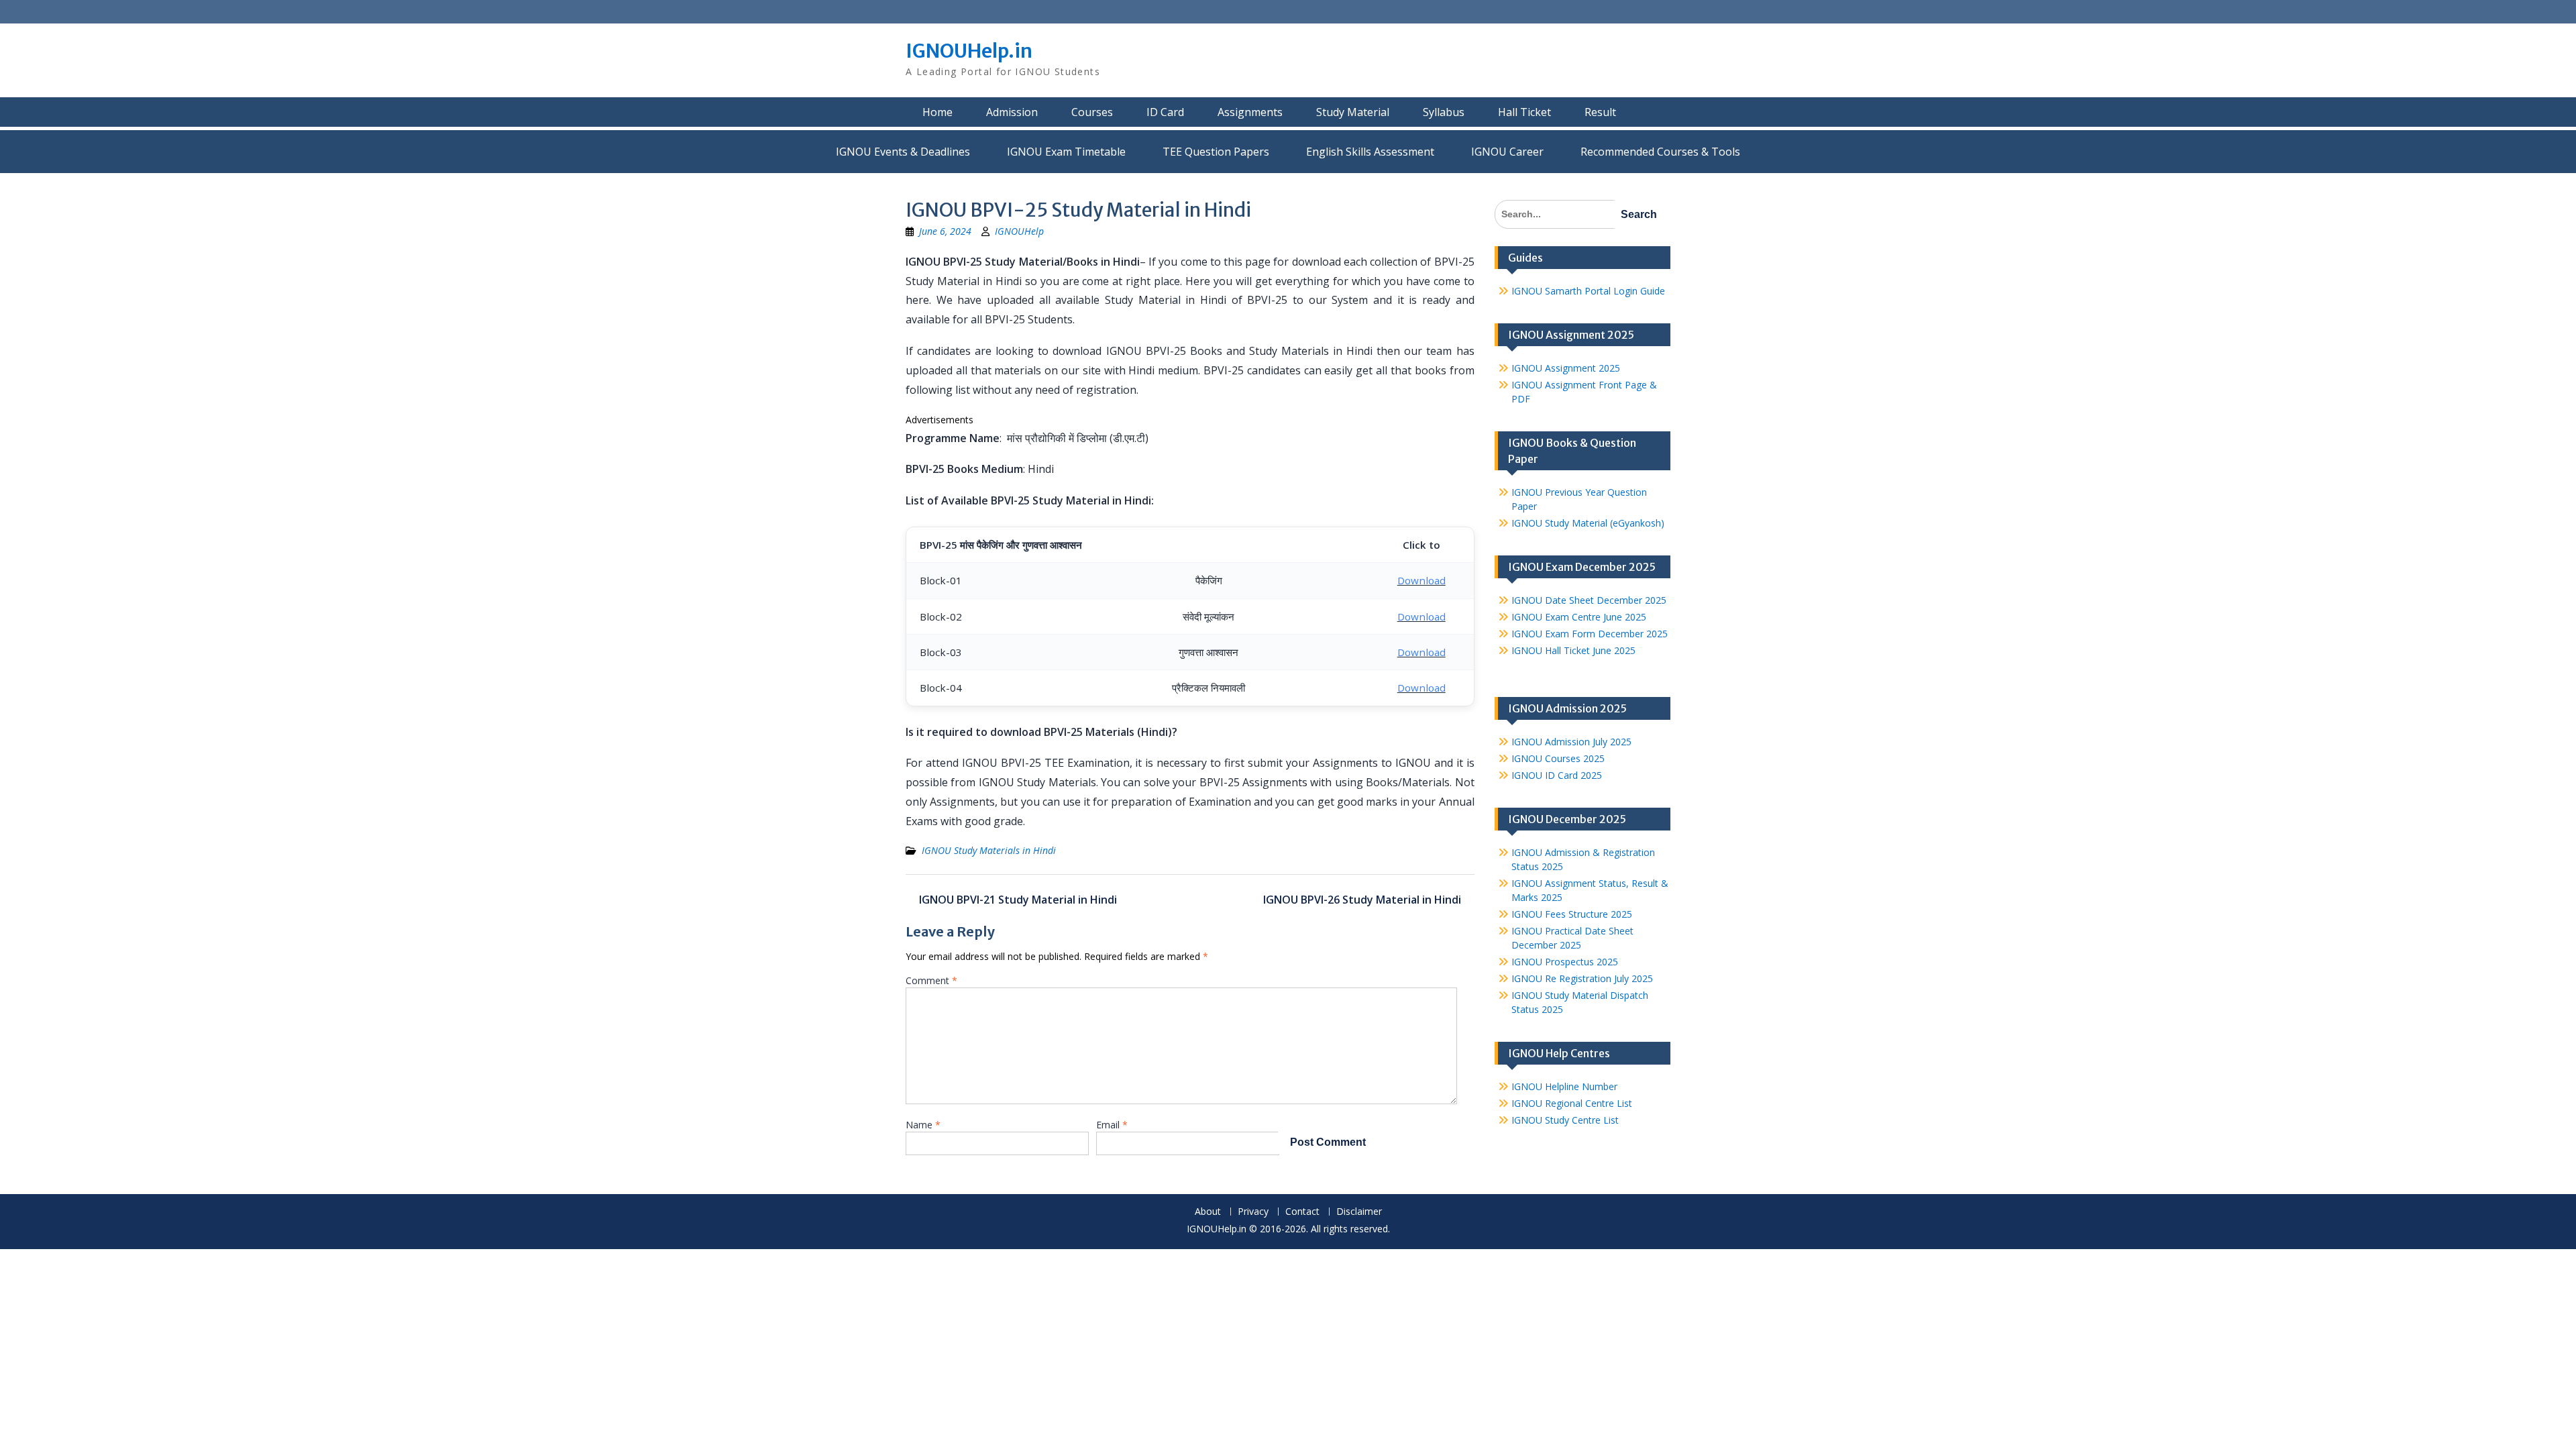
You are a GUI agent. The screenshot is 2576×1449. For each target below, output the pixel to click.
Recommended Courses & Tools (1660, 152)
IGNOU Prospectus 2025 (1565, 962)
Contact (1302, 1212)
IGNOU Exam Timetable (1066, 152)
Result (1600, 112)
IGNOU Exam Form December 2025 (1590, 634)
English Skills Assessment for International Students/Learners (1370, 152)
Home (937, 112)
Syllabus (1444, 112)
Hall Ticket (1524, 112)
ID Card (1165, 112)
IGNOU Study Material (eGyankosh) (1588, 523)
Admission (1012, 112)
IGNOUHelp (1019, 231)
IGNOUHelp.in (969, 51)
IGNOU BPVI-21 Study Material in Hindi (1018, 900)
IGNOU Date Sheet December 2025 (1589, 600)
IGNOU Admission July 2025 (1571, 742)
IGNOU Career (1507, 152)
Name (923, 1125)
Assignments (1250, 112)
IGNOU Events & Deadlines (903, 152)
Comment (931, 980)
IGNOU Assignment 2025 (1566, 368)
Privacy (1253, 1212)
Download (1421, 580)
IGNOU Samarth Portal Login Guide (1588, 291)
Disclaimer (1359, 1212)
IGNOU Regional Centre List (1572, 1103)
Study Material (1353, 112)
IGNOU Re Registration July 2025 (1582, 978)
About (1208, 1212)
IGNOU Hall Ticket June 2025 (1573, 650)
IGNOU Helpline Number (1564, 1086)
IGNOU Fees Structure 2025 (1572, 914)
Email (1112, 1125)
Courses (1092, 112)
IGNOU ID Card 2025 (1557, 775)
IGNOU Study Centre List (1565, 1120)
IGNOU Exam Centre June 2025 (1579, 617)
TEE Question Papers (1216, 152)
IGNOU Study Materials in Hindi (989, 850)
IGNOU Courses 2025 (1558, 758)
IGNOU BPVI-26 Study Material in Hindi (1362, 900)
